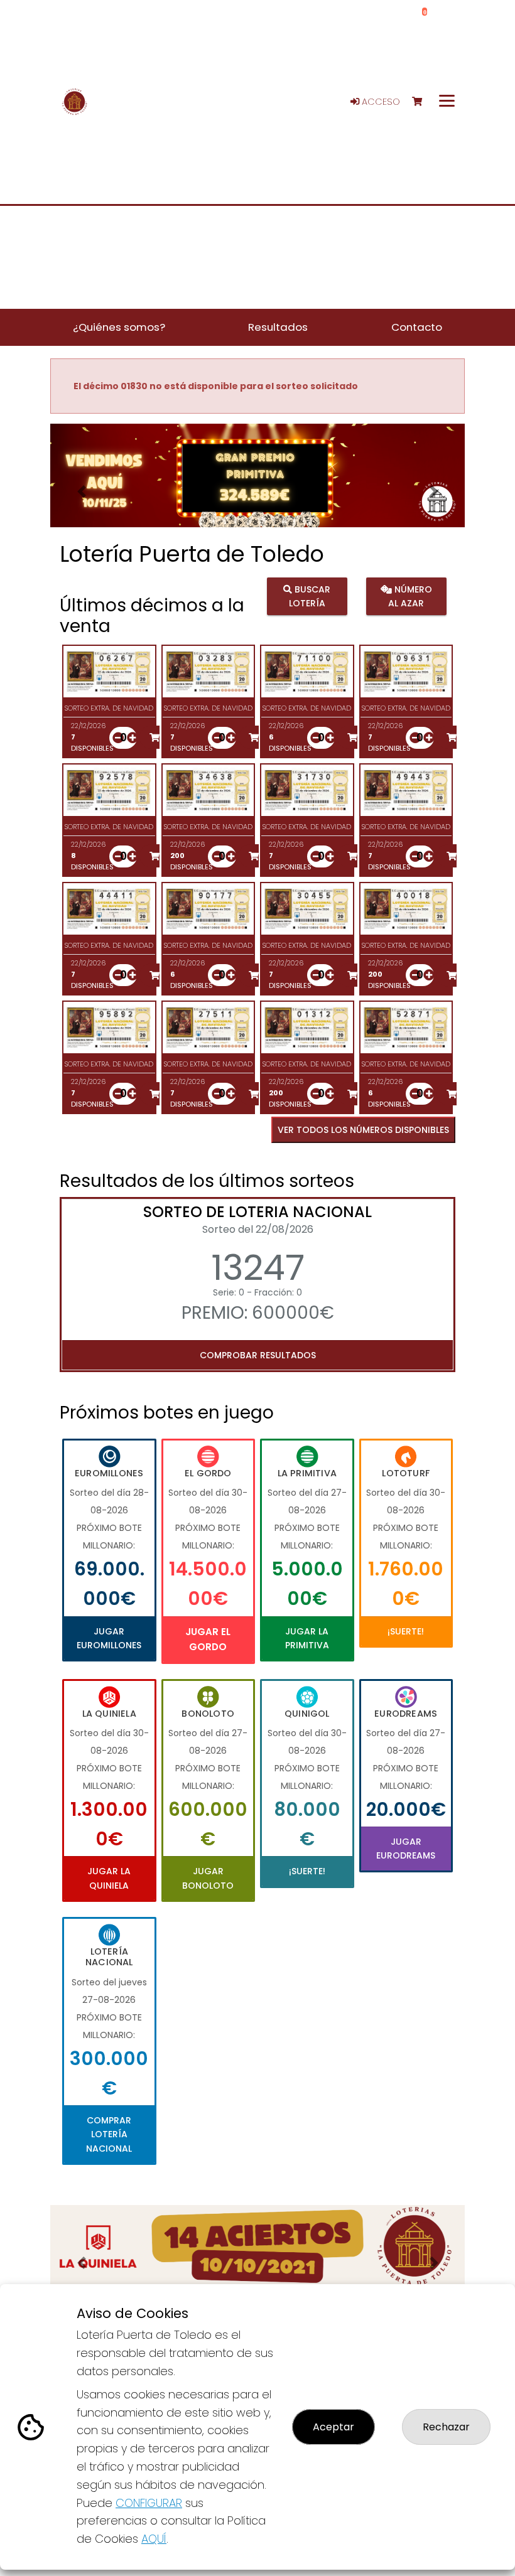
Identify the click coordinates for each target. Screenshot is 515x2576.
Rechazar (446, 2427)
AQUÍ (154, 2539)
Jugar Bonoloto (208, 1878)
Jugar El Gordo (208, 1639)
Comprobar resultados (258, 1355)
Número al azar (410, 596)
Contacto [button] (417, 327)
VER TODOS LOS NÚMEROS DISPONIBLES (363, 1130)
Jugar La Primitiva (307, 1638)
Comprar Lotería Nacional (109, 2134)
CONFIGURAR (149, 2503)
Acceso (380, 102)
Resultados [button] (278, 327)
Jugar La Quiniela (109, 1878)
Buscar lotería (310, 596)
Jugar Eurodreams (406, 1849)
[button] (81, 491)
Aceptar (333, 2427)
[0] (423, 102)
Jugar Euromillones (109, 1638)
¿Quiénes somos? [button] (119, 327)
